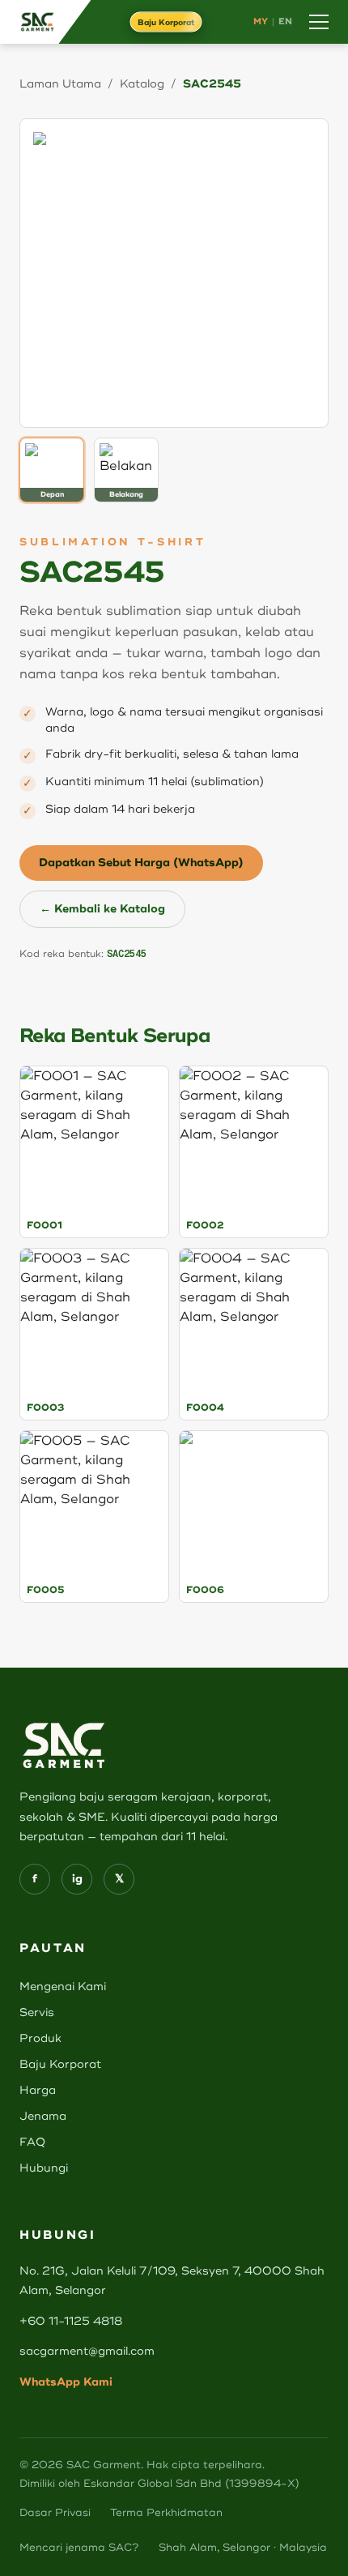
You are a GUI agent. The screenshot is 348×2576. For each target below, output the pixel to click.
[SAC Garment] (45, 22)
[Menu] (319, 22)
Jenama (43, 2116)
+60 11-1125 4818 (71, 2321)
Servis (37, 2012)
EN (286, 21)
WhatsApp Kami (66, 2382)
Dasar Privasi (55, 2513)
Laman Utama (60, 84)
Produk (40, 2038)
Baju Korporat (166, 22)
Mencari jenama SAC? (79, 2548)
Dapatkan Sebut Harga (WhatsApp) (141, 863)
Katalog (142, 84)
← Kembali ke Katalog (102, 909)
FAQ (32, 2142)
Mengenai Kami (63, 1986)
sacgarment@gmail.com (87, 2351)
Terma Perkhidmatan (166, 2513)
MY (261, 21)
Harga (38, 2090)
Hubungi (44, 2168)
